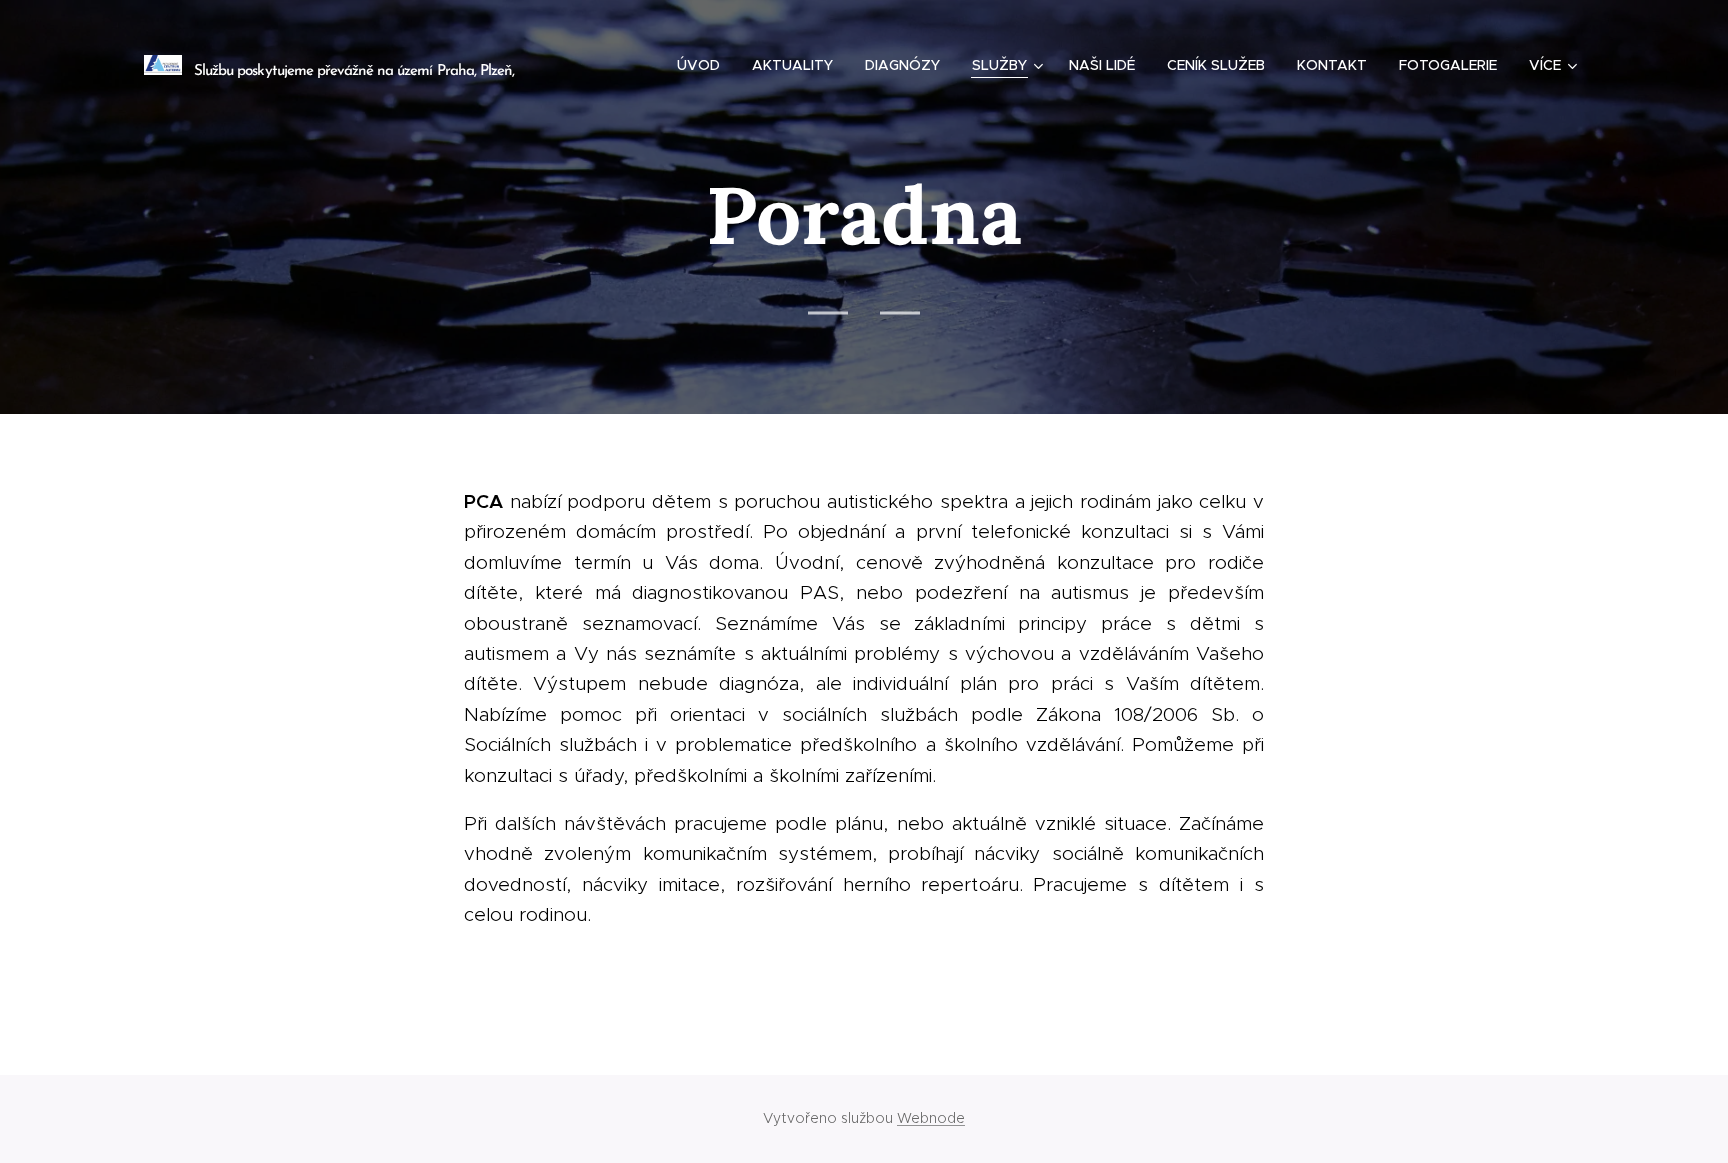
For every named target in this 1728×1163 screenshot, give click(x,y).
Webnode (931, 1118)
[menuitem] (704, 65)
